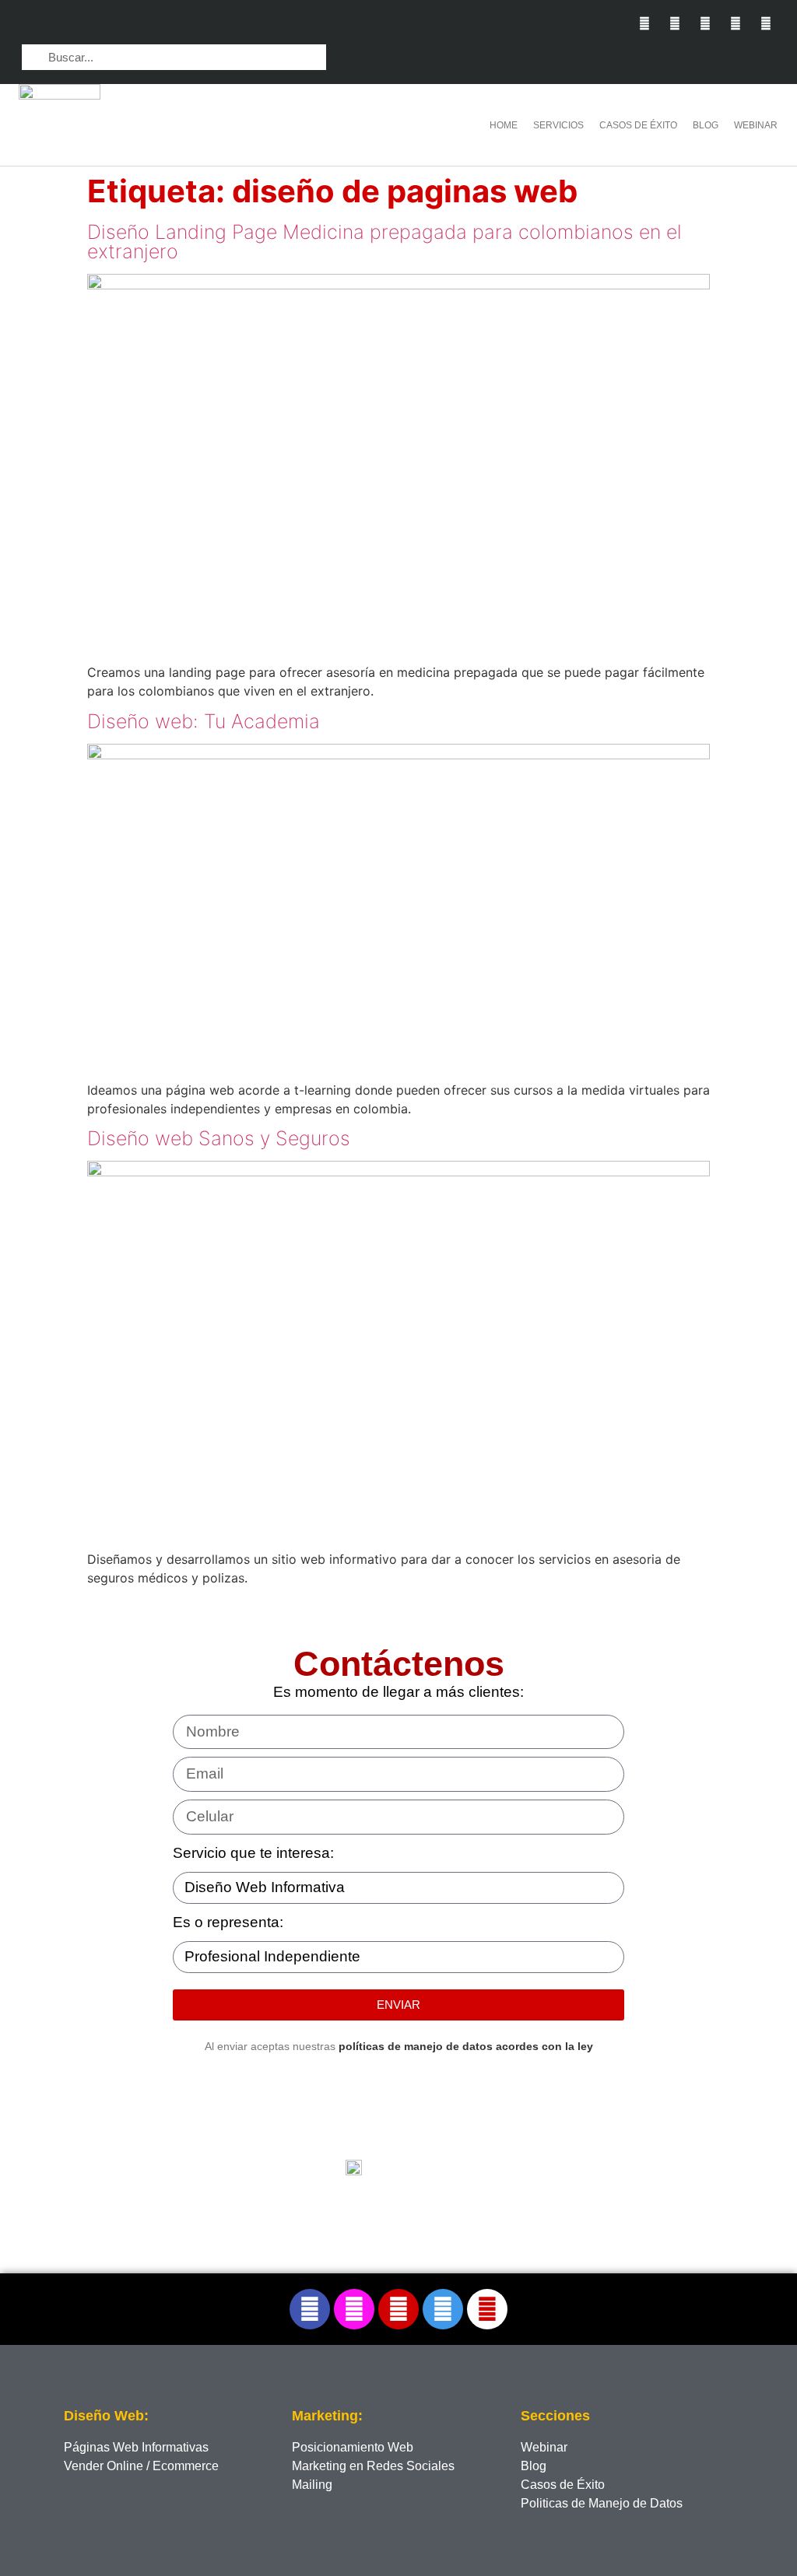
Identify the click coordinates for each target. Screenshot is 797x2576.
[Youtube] (766, 23)
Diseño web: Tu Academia (204, 721)
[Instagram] (674, 23)
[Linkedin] (705, 23)
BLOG (706, 125)
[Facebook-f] (644, 23)
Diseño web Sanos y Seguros (219, 1138)
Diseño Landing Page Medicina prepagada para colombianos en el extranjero (384, 242)
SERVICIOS (558, 125)
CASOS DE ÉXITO (638, 125)
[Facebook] (310, 2309)
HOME (504, 125)
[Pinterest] (736, 23)
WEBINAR (756, 125)
